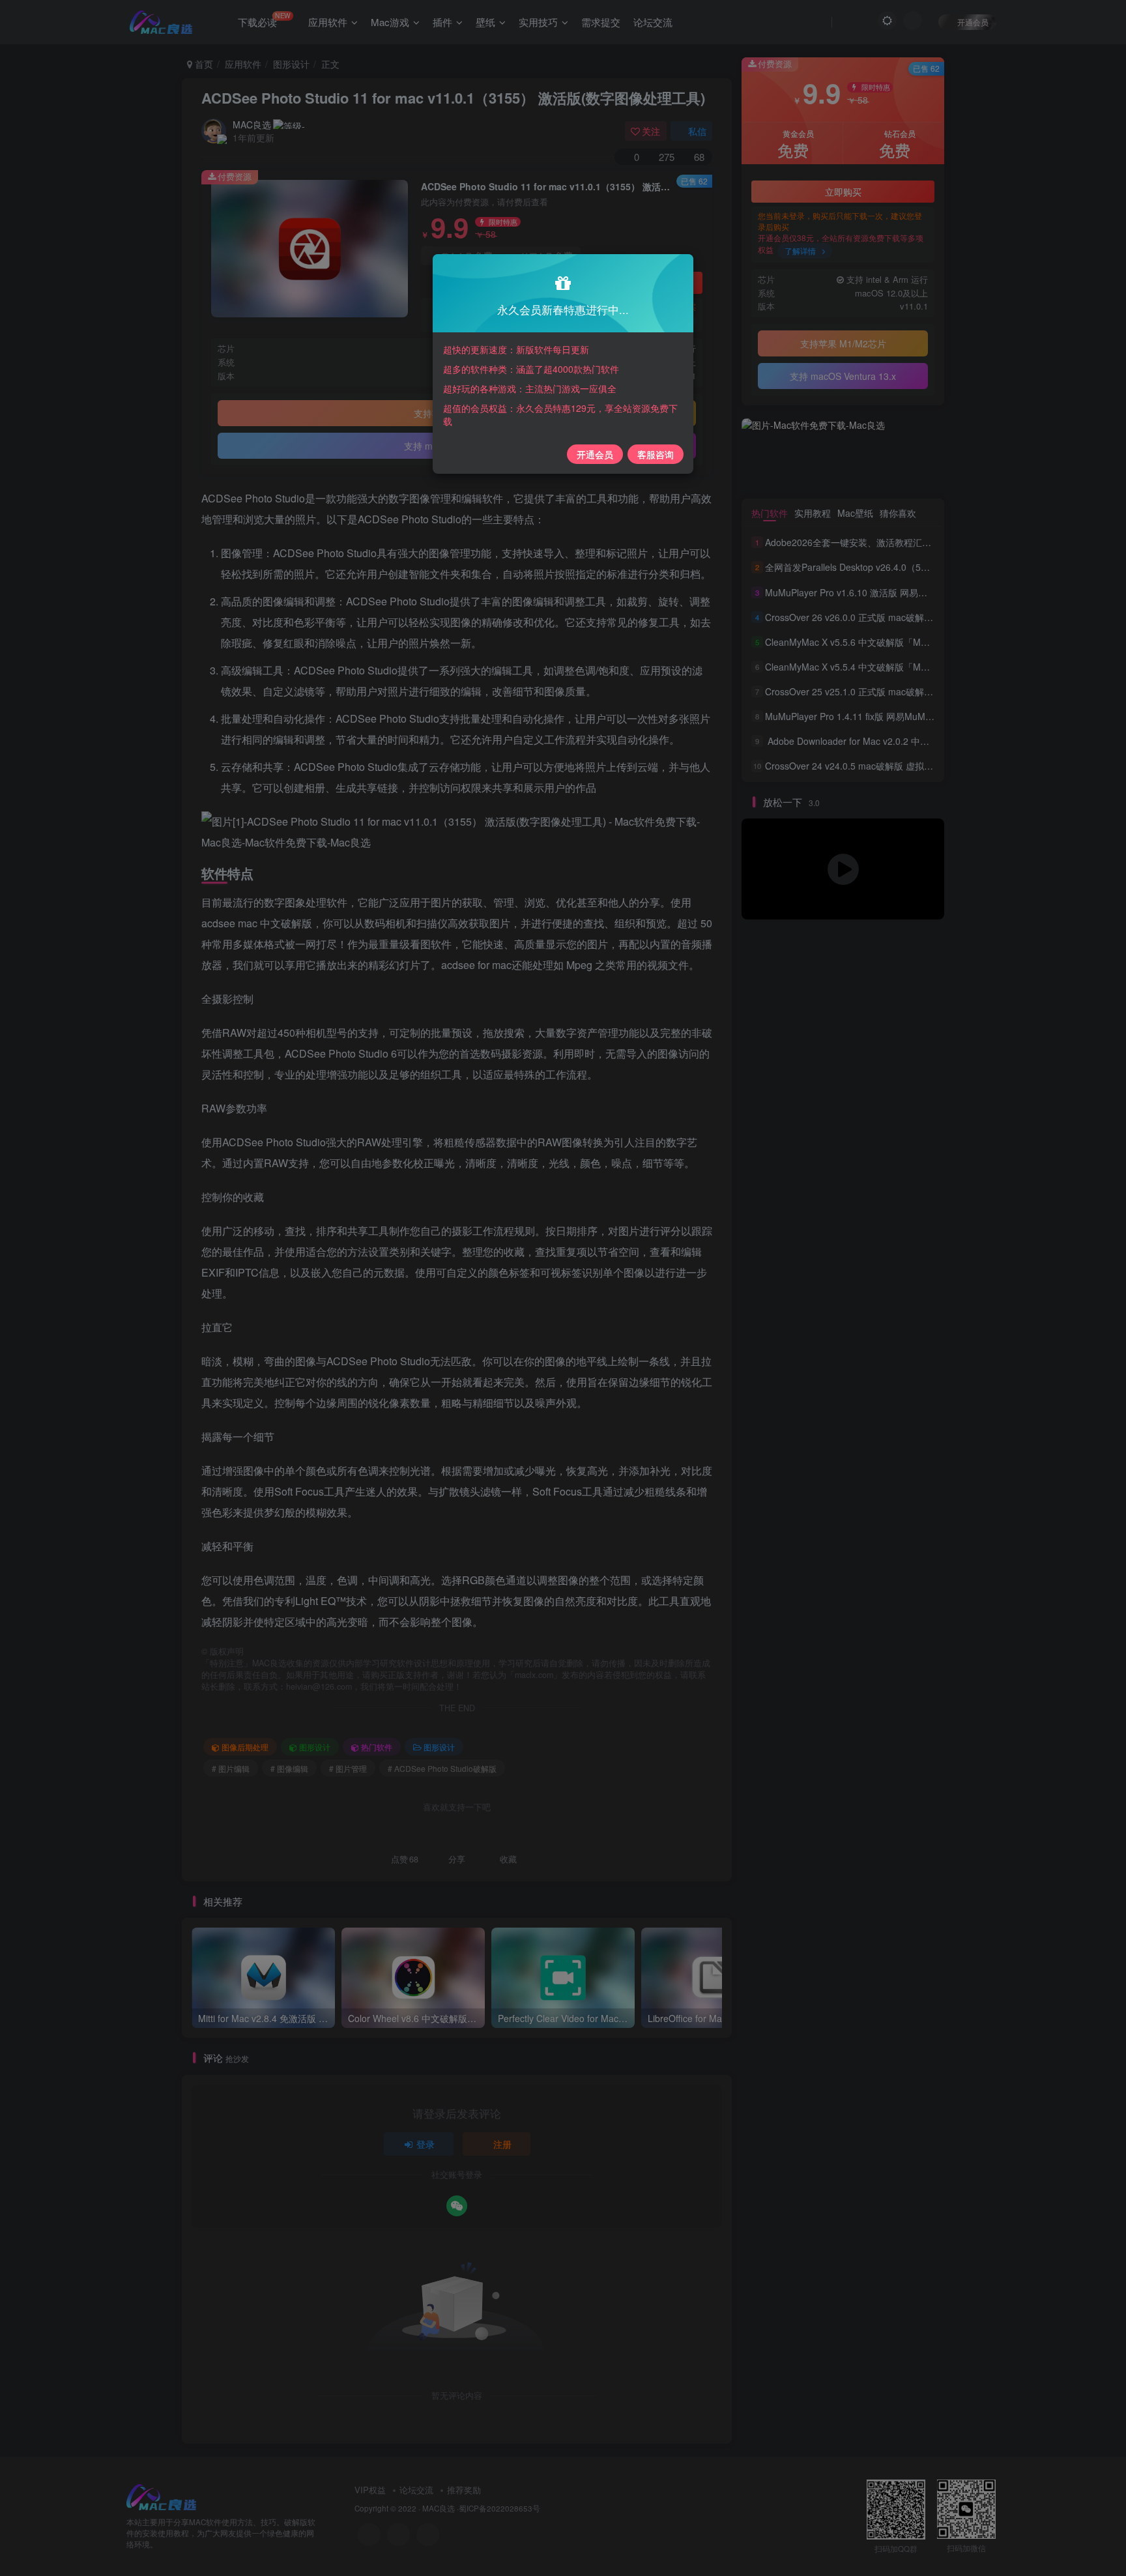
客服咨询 (656, 454)
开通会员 (595, 454)
